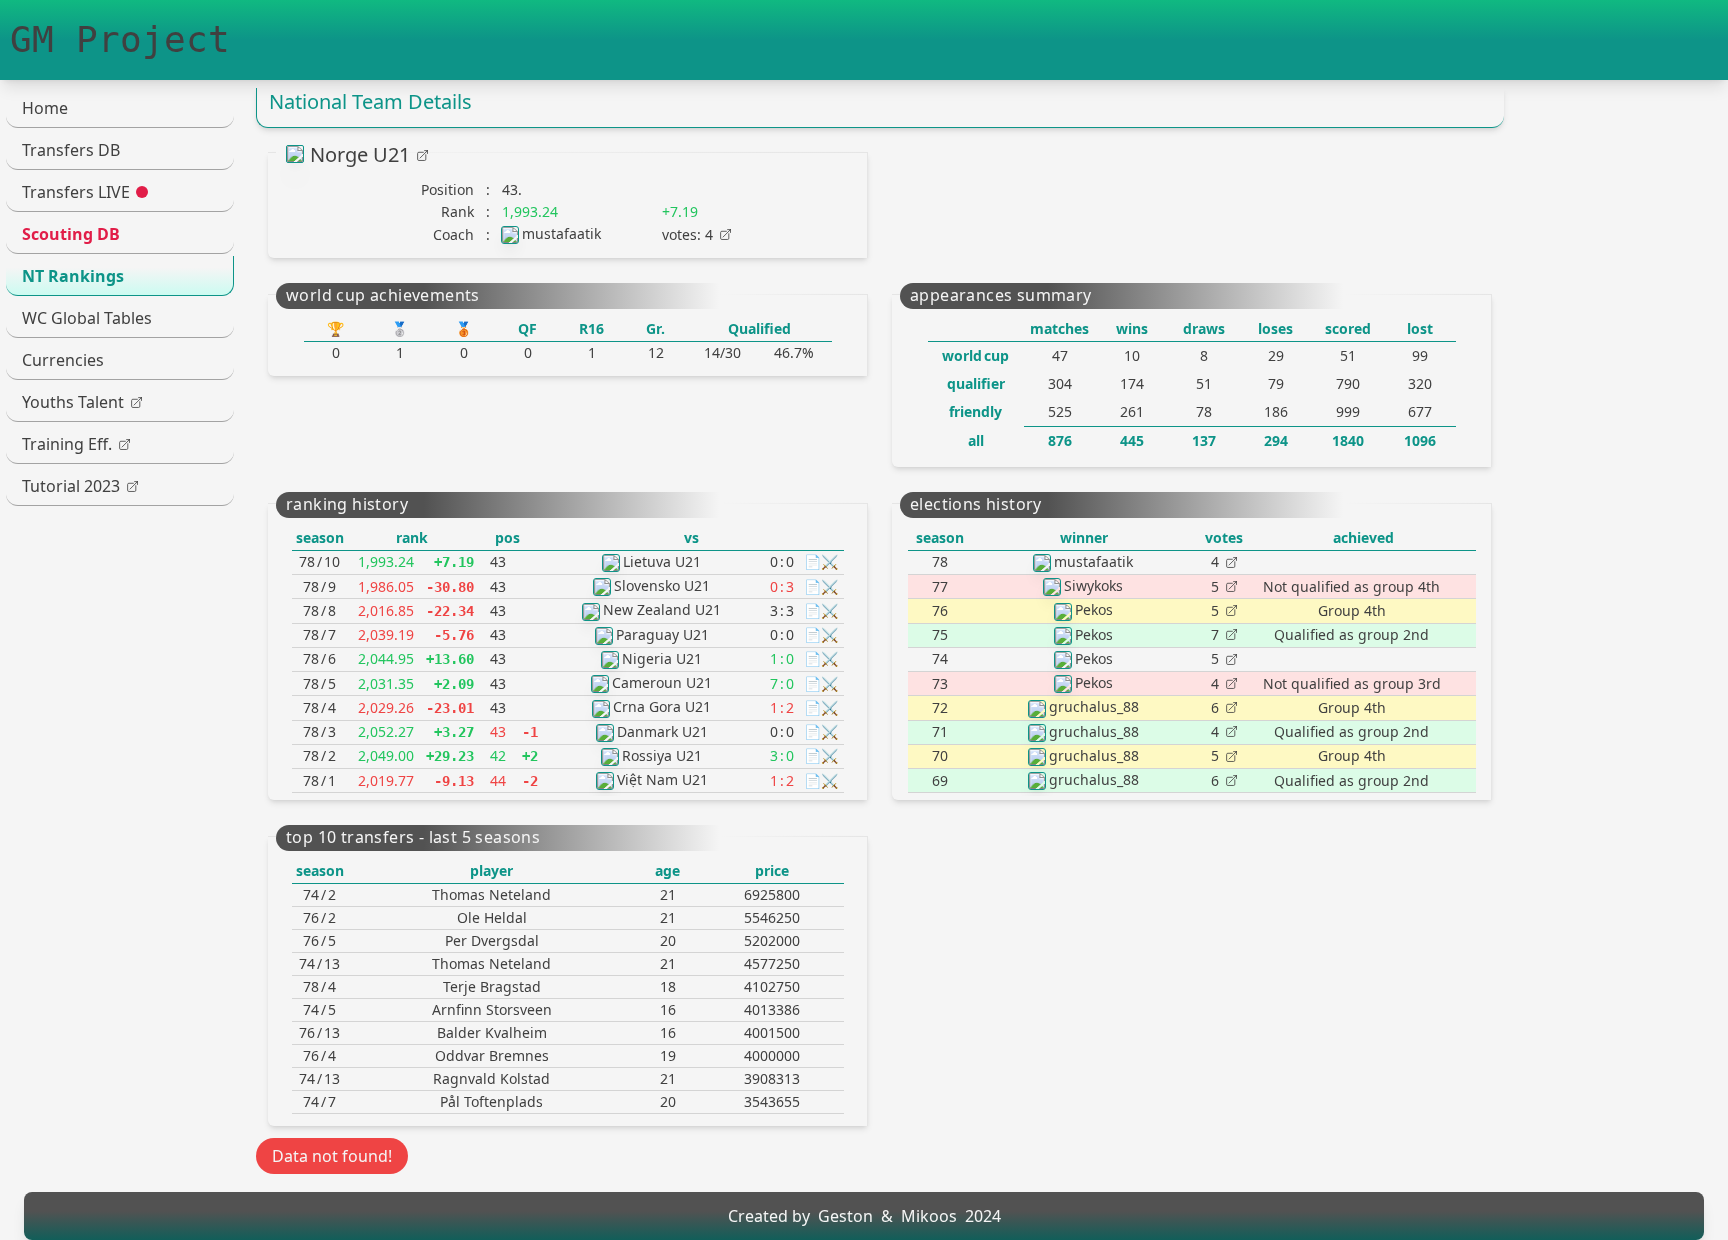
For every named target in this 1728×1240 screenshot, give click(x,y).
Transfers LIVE (76, 192)
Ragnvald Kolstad (491, 1078)
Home (45, 108)
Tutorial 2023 (71, 486)
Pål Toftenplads (491, 1101)
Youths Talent (73, 402)
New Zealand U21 (662, 609)
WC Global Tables (87, 318)
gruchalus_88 (1094, 706)
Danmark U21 (662, 731)
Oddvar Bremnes (492, 1055)
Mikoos (929, 1216)
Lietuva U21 (662, 561)
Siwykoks (1093, 585)
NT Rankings (73, 276)
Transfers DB (71, 150)
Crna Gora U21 (662, 706)
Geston (845, 1216)
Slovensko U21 (662, 585)
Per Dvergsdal (492, 940)
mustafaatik (561, 233)
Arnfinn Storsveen (492, 1009)
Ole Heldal (492, 917)
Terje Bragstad (492, 986)
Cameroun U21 (662, 682)
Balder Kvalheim (492, 1032)
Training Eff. (67, 444)
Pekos (1094, 609)
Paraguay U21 (662, 634)
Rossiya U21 (662, 755)
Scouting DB (71, 234)
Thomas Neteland (491, 894)
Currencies (63, 360)
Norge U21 (360, 154)
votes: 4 (687, 234)
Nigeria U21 (662, 658)
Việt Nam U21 (662, 779)
